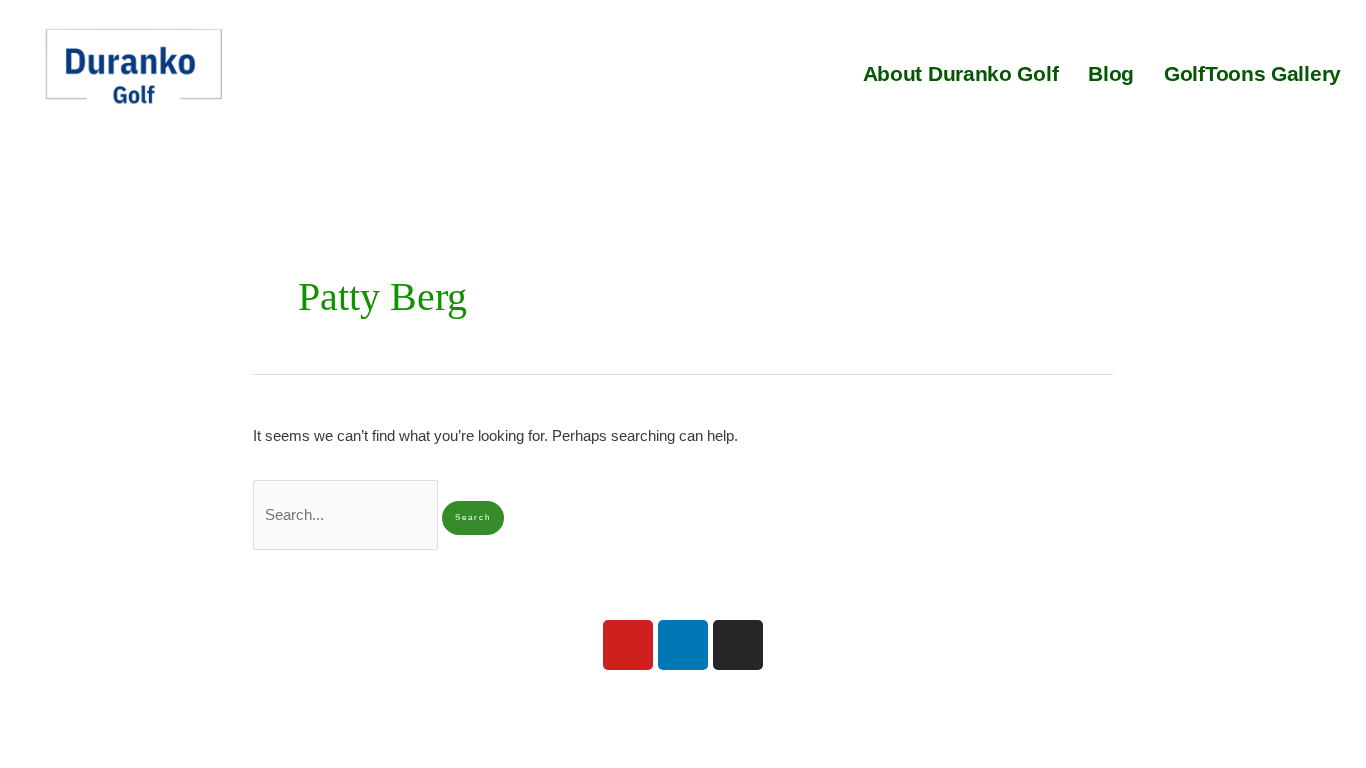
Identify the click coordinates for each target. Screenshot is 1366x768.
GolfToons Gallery (1252, 73)
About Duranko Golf (961, 73)
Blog (1111, 73)
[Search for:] (347, 514)
